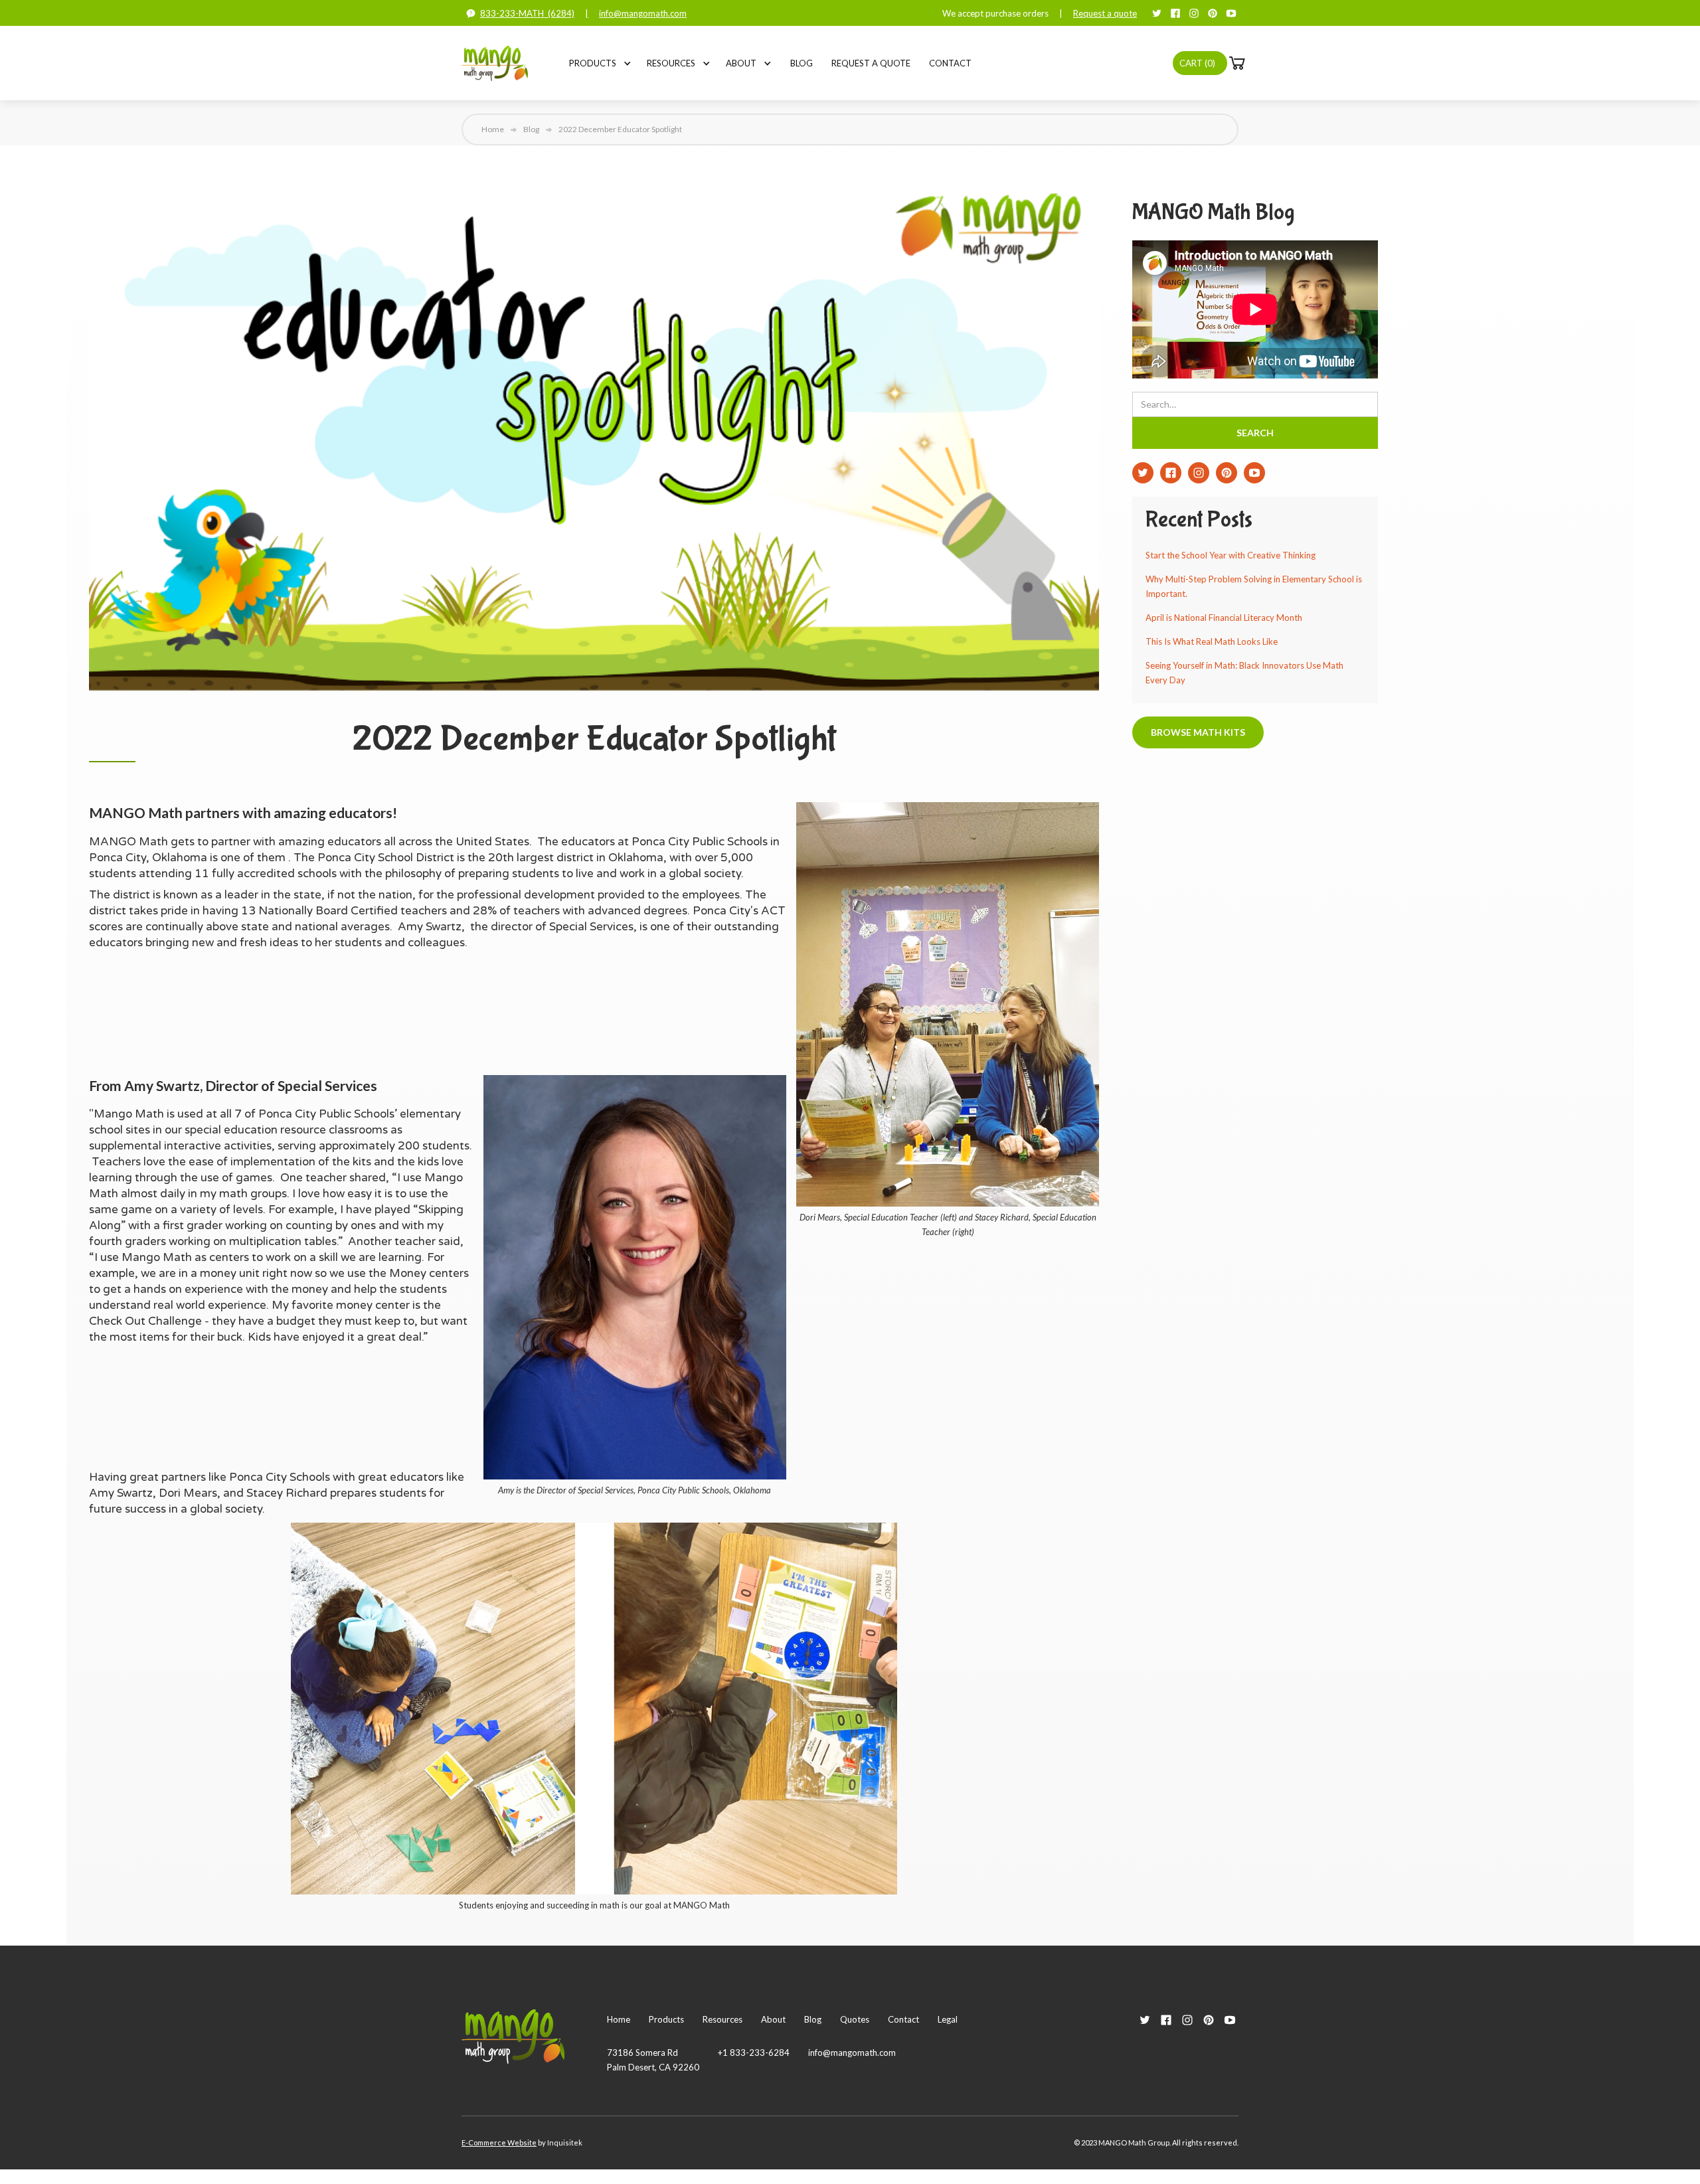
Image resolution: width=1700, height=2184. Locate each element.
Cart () (1197, 63)
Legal (948, 2019)
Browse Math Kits (1198, 732)
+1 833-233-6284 (754, 2053)
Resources (671, 63)
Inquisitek (565, 2142)
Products (593, 63)
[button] (593, 63)
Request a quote (1105, 13)
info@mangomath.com (643, 13)
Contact (950, 63)
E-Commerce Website (499, 2142)
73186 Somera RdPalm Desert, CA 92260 (653, 2060)
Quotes (855, 2019)
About (741, 63)
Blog (802, 63)
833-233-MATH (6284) (527, 13)
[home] (495, 63)
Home (493, 129)
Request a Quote (871, 63)
